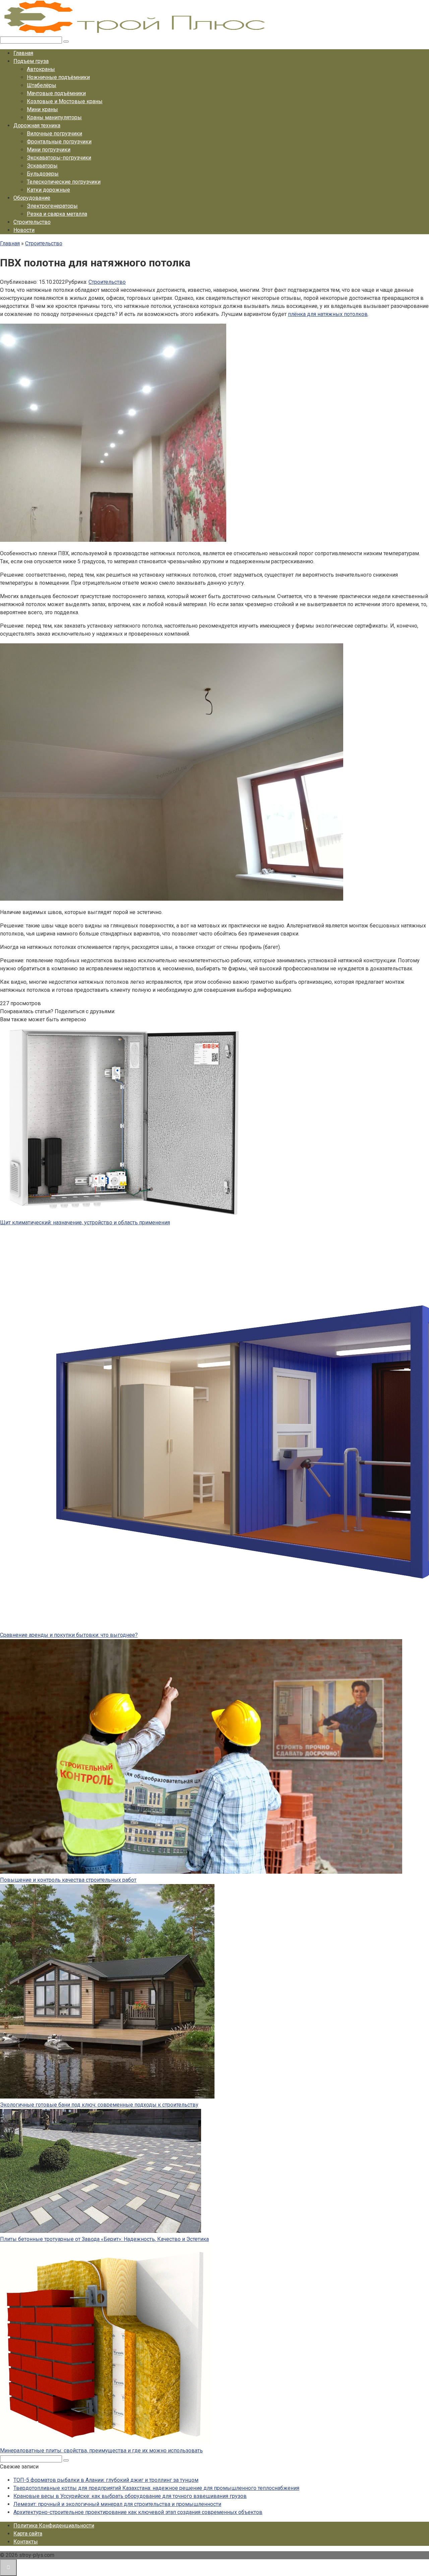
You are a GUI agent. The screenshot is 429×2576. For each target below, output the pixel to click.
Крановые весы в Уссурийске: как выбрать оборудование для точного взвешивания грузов (130, 2496)
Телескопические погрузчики (64, 182)
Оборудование (32, 198)
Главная (23, 53)
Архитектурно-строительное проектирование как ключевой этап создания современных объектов (138, 2512)
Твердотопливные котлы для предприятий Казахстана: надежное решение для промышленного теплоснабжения (156, 2488)
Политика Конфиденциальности (54, 2526)
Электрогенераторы (52, 206)
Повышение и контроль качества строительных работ (68, 1880)
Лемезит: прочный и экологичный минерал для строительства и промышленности (117, 2504)
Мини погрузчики (49, 150)
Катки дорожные (48, 190)
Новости (24, 230)
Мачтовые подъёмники (56, 93)
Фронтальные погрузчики (59, 142)
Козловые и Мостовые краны (65, 101)
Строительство (32, 222)
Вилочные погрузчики (54, 134)
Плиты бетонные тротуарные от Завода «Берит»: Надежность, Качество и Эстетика (104, 2239)
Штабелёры (42, 85)
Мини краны (42, 109)
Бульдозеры (43, 174)
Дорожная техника (37, 125)
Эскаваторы (42, 166)
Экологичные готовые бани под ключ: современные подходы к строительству (99, 2105)
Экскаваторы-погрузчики (59, 158)
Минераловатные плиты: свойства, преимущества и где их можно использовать (101, 2451)
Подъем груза (31, 61)
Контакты (26, 2542)
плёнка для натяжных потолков (328, 314)
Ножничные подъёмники (58, 77)
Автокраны (41, 69)
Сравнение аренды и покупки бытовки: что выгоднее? (69, 1635)
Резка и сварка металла (57, 214)
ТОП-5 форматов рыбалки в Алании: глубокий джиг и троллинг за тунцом (106, 2480)
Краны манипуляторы (54, 117)
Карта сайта (28, 2534)
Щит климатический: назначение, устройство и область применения (85, 1222)
